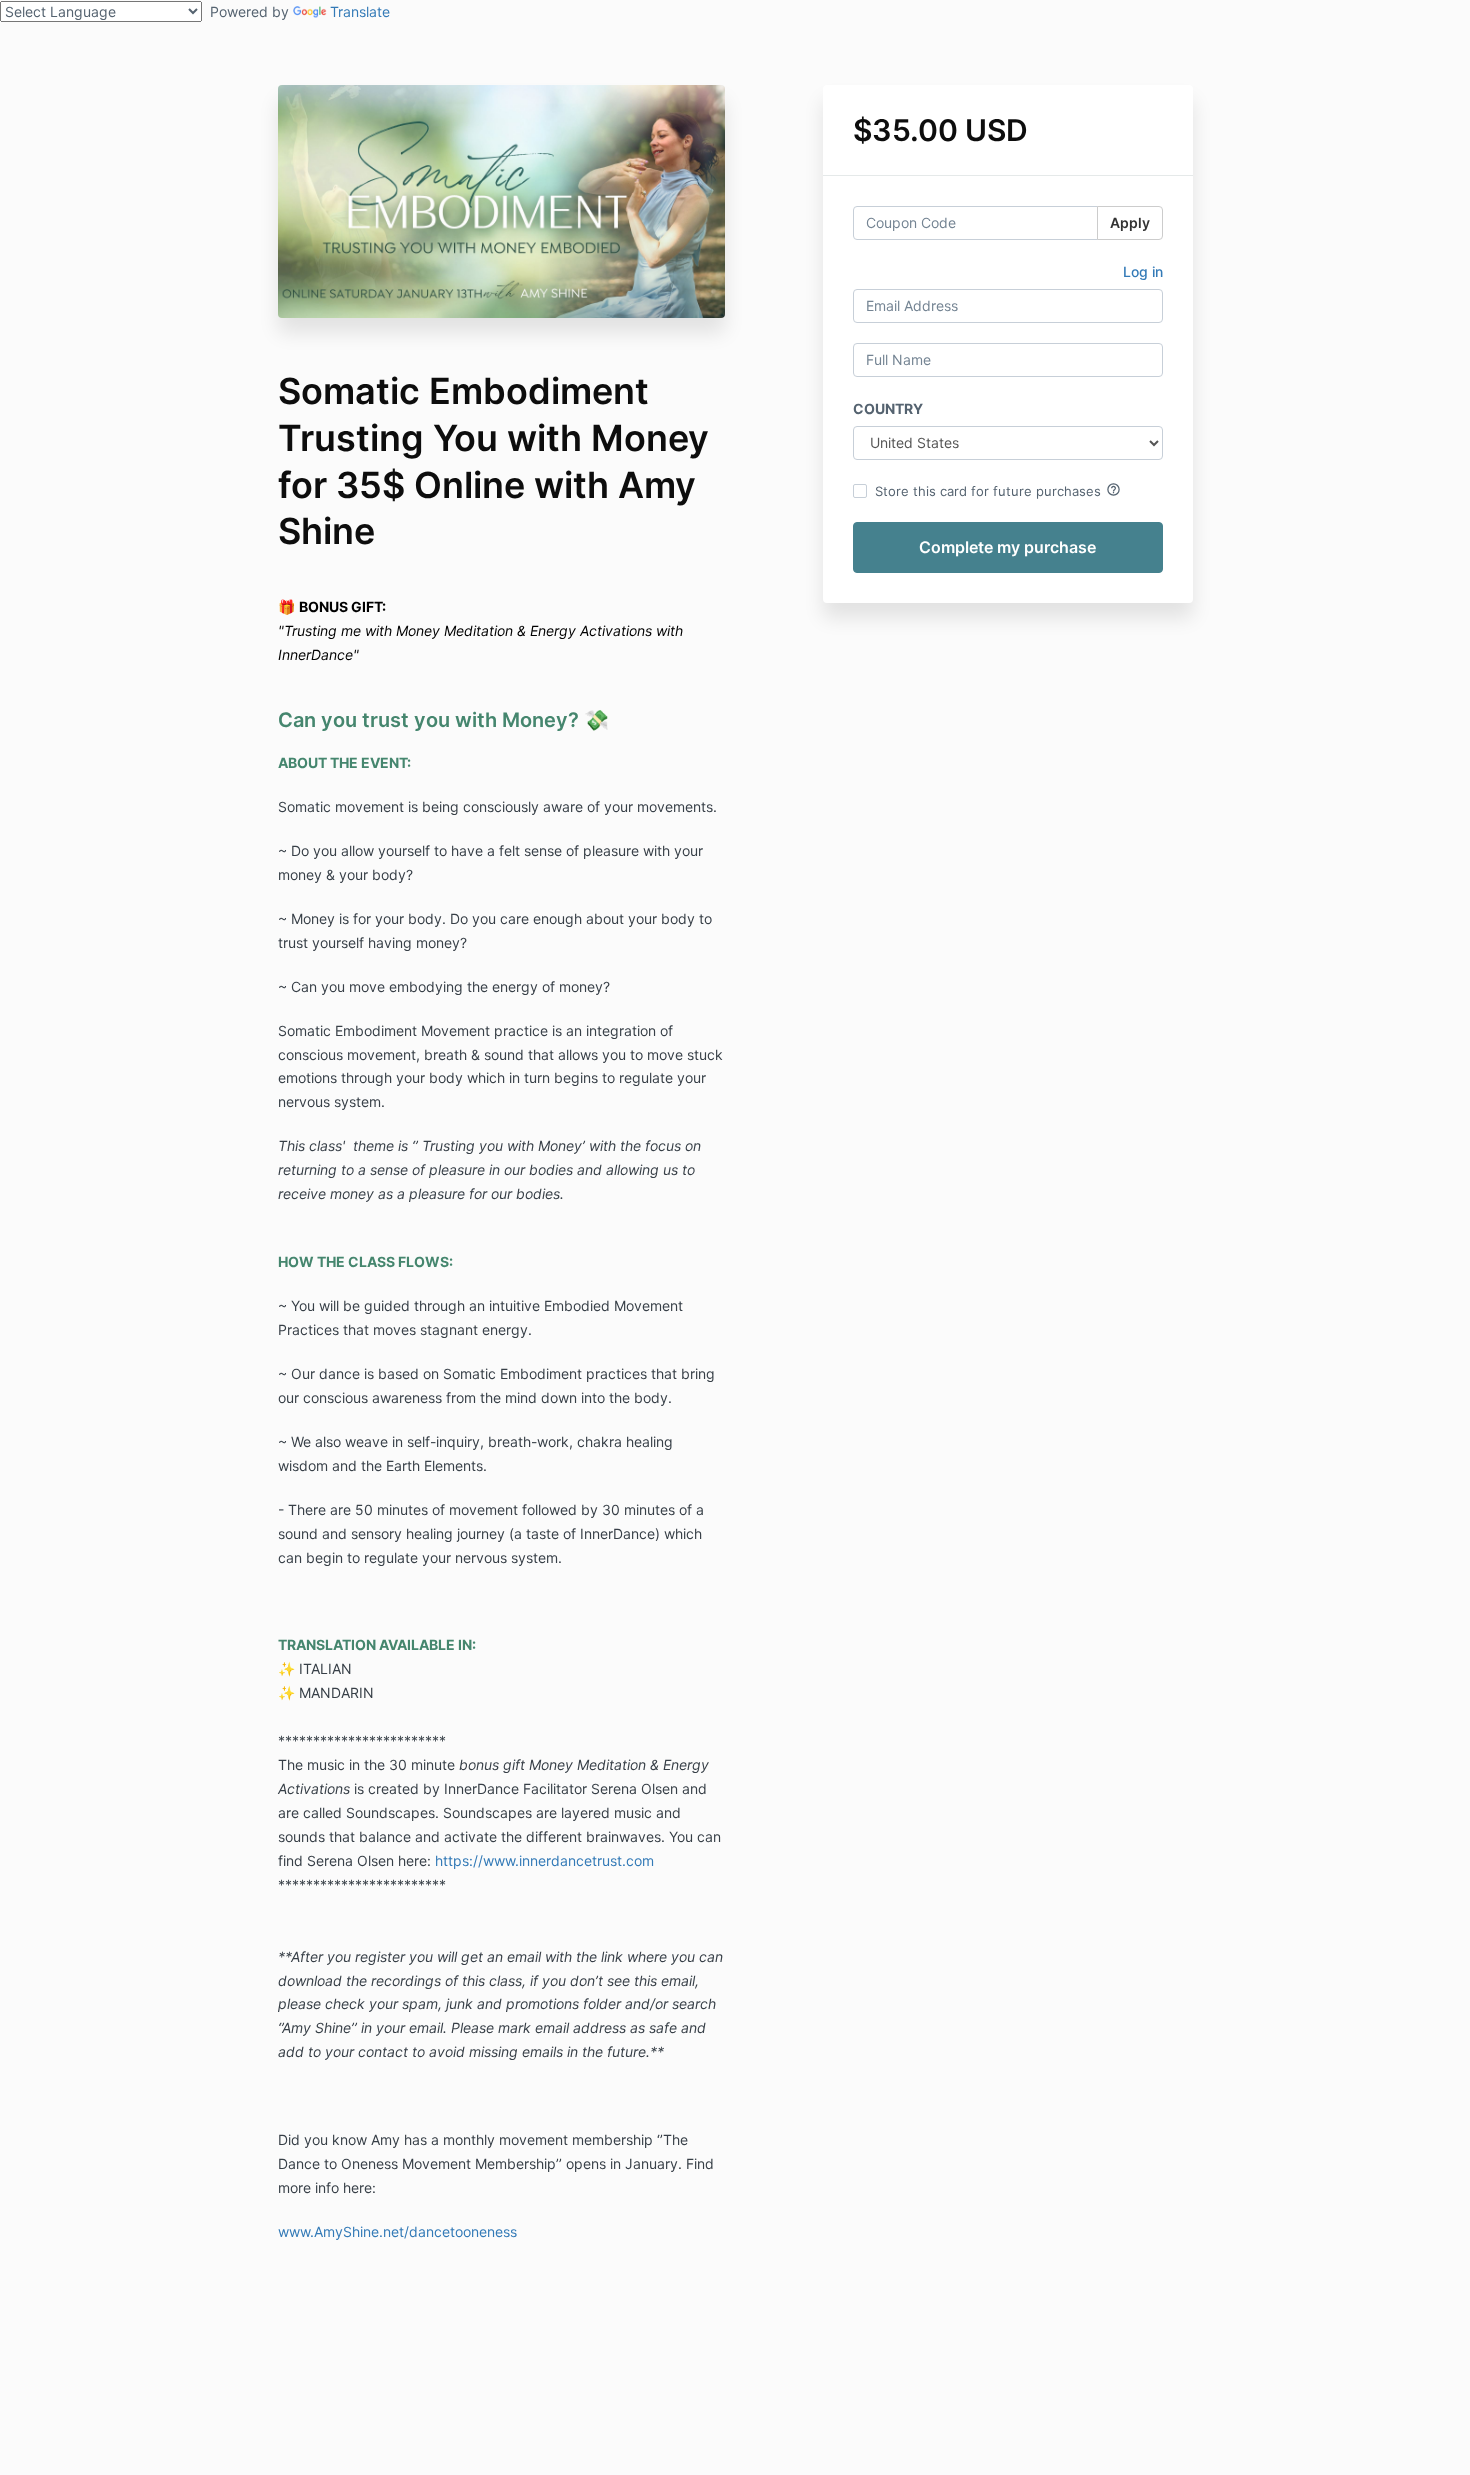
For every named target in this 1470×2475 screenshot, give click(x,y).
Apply (1130, 222)
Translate (360, 11)
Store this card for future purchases (998, 490)
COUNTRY (888, 408)
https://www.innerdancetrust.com (544, 1860)
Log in (1143, 271)
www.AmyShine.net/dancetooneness (397, 2231)
